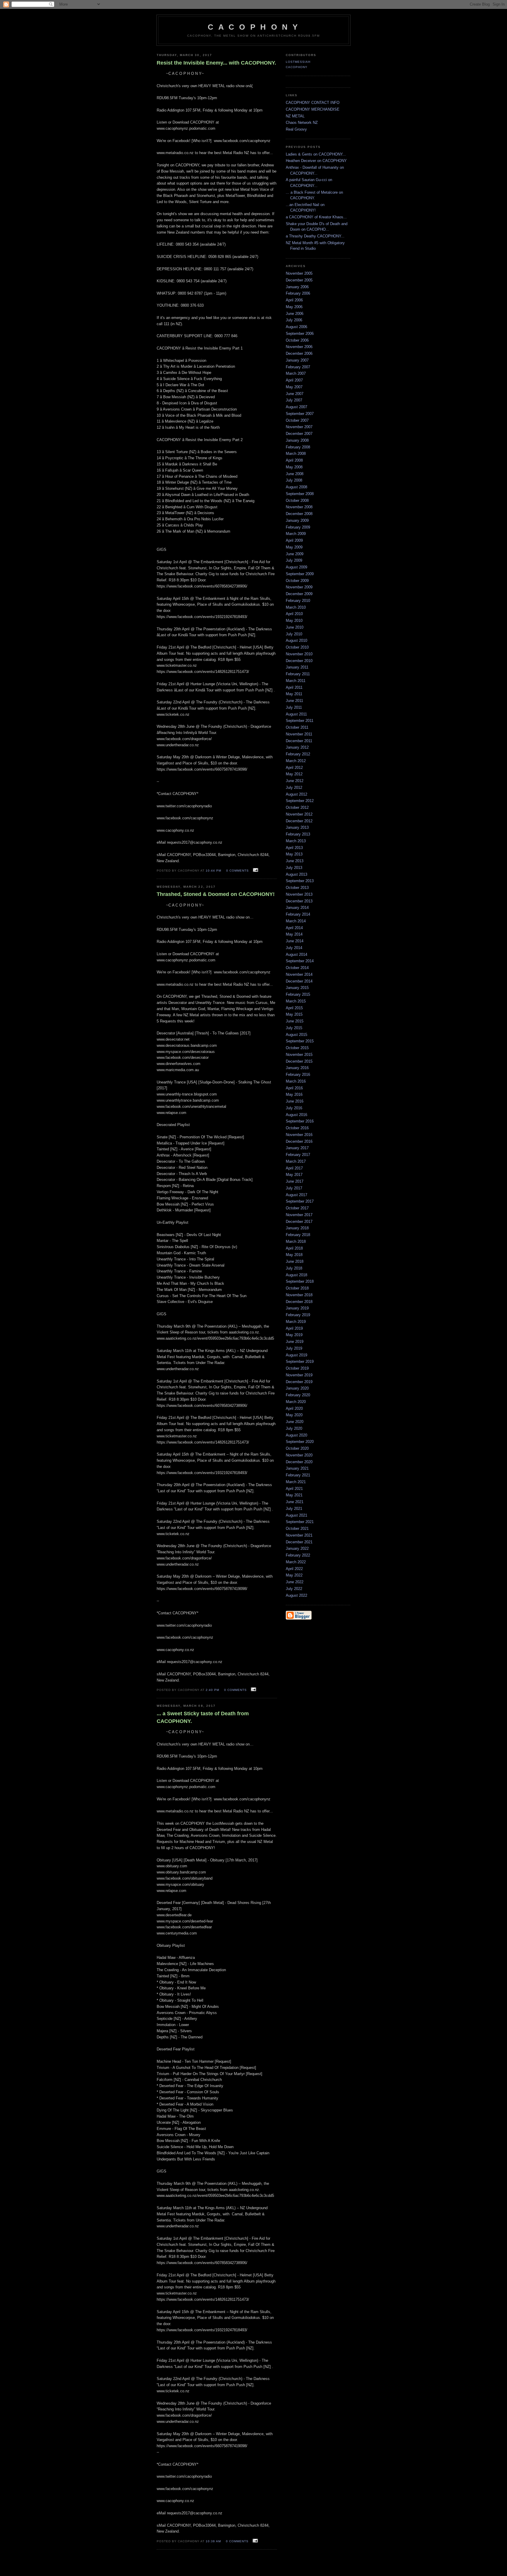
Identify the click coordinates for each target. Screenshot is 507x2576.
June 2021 (295, 1502)
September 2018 (300, 1281)
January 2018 (297, 1228)
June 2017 (295, 1181)
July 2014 (294, 948)
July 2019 (294, 1348)
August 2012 (296, 794)
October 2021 (297, 1528)
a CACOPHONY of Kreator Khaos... (316, 217)
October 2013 (297, 888)
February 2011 (298, 674)
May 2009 (294, 547)
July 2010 (294, 634)
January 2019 (297, 1308)
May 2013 (294, 854)
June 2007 (295, 394)
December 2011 (299, 741)
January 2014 (297, 908)
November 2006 (299, 347)
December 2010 (299, 661)
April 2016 (294, 1088)
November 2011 (299, 734)
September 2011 (300, 721)
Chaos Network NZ (302, 123)
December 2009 (299, 594)
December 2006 (299, 353)
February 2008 (298, 447)
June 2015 (295, 1021)
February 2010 (298, 601)
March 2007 (296, 373)
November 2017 (299, 1215)
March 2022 (296, 1562)
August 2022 (296, 1595)
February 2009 (298, 527)
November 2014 (299, 974)
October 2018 (297, 1288)
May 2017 (294, 1175)
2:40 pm (212, 1690)
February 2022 (298, 1555)
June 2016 (295, 1101)
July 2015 (294, 1028)
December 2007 (299, 434)
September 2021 (300, 1522)
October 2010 (297, 647)
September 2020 (300, 1442)
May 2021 (294, 1495)
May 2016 (294, 1094)
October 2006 (297, 340)
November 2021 (299, 1535)
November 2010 (299, 654)
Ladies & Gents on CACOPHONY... (316, 154)
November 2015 (299, 1055)
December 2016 (299, 1141)
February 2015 (298, 994)
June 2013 (295, 861)
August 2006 (296, 327)
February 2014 (298, 914)
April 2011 (294, 687)
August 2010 (296, 640)
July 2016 (294, 1108)
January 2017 (297, 1148)
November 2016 (299, 1135)
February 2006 (298, 293)
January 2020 (297, 1388)
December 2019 (299, 1382)
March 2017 (296, 1161)
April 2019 (294, 1328)
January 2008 (297, 440)
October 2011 (297, 727)
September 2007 (300, 414)
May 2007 (294, 387)
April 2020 (294, 1408)
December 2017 (299, 1222)
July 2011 (294, 707)
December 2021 (299, 1542)
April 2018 (294, 1248)
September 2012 (300, 801)
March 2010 (296, 607)
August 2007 (296, 407)
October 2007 (297, 420)
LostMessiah (298, 62)
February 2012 (298, 754)
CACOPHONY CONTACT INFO (313, 103)
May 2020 (294, 1415)
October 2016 (297, 1128)
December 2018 (299, 1302)
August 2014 (296, 954)
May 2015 (294, 1014)
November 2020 (299, 1455)
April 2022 (294, 1569)
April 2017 (294, 1168)
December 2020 (299, 1462)
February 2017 (298, 1155)
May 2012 (294, 774)
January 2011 (297, 667)
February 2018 (298, 1235)
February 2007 (298, 367)
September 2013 (300, 881)
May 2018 (294, 1255)
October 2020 (297, 1448)
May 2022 (294, 1575)
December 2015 (299, 1061)
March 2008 (296, 454)
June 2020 (295, 1422)
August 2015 (296, 1035)
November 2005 (299, 273)
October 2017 (297, 1208)
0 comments (238, 871)
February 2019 (298, 1315)
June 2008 (295, 474)
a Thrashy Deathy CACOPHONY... (315, 236)
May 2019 (294, 1335)
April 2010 (294, 614)
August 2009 (296, 567)
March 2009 (296, 534)
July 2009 (294, 560)
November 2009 (299, 587)
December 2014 (299, 981)
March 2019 (296, 1322)
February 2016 (298, 1075)
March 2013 (296, 841)
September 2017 (300, 1201)
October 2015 (297, 1048)
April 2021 (294, 1489)
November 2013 (299, 894)
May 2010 (294, 621)
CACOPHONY (297, 67)
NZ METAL (295, 116)
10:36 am (213, 2541)
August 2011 (296, 714)
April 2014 (294, 928)
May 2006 (294, 307)
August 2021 (296, 1515)
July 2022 (294, 1589)
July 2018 (294, 1268)
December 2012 (299, 821)
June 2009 (295, 554)
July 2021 (294, 1509)
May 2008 (294, 467)
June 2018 (295, 1261)
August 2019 (296, 1355)
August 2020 (296, 1435)
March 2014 (296, 921)
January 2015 (297, 988)
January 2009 (297, 520)
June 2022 (295, 1582)
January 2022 (297, 1548)
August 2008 (296, 487)
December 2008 (299, 514)
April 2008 (294, 460)
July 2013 (294, 868)
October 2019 (297, 1368)
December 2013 (299, 901)
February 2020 (298, 1395)
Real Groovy (296, 129)
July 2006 (294, 320)
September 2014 (300, 961)
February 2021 (298, 1475)
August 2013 (296, 874)
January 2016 (297, 1068)
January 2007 (297, 360)
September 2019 (300, 1362)
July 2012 (294, 788)
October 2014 (297, 968)
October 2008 (297, 500)
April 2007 (294, 380)
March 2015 (296, 1001)
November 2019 (299, 1375)
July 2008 (294, 480)
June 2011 (294, 701)
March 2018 (296, 1241)
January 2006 (297, 287)
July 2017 (294, 1188)
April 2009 (294, 540)
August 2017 (296, 1195)
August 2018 (296, 1275)
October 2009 (297, 581)
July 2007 (294, 400)
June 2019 (295, 1342)
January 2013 (297, 827)
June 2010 (295, 627)
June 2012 (295, 781)
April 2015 (294, 1008)
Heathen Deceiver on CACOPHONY (316, 161)
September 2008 (300, 494)
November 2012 (299, 814)
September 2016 (300, 1121)
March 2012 (296, 761)
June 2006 (295, 314)
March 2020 (296, 1402)
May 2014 (294, 934)
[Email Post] (255, 870)
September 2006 (300, 334)
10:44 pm (213, 871)
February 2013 (298, 834)
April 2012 (294, 768)
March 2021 (296, 1482)
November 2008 (299, 507)
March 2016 (296, 1081)
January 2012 (297, 747)
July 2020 (294, 1428)
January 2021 (297, 1468)
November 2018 (299, 1295)
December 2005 (299, 280)
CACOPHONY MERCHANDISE (313, 109)
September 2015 (300, 1041)
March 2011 (296, 681)
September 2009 (300, 574)
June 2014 (295, 941)
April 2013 (294, 848)
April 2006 (294, 300)
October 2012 (297, 807)
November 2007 (299, 427)
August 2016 (296, 1115)
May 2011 (294, 694)
